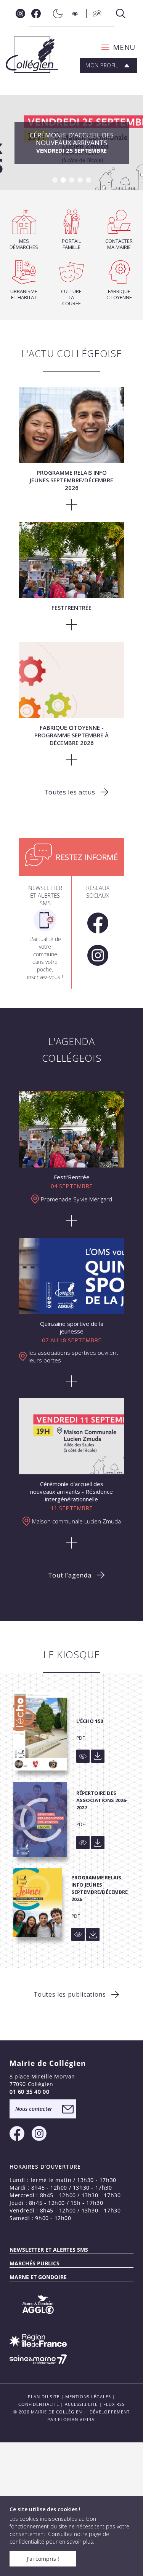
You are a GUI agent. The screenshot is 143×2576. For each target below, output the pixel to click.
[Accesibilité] (75, 14)
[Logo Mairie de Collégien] (32, 55)
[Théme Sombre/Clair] (56, 14)
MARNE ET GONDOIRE (38, 2277)
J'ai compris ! (43, 2559)
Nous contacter (34, 2109)
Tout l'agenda (70, 1575)
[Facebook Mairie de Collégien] (36, 14)
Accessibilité (81, 2404)
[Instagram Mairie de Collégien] (20, 14)
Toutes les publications (70, 1994)
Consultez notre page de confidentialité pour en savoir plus (59, 2538)
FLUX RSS (114, 2404)
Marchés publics (35, 2263)
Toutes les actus (70, 792)
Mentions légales (88, 2397)
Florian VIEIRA (76, 2419)
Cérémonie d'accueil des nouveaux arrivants (72, 142)
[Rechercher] (119, 14)
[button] (116, 47)
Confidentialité (39, 2404)
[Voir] (83, 1756)
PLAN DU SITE (44, 2397)
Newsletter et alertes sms (49, 2250)
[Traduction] (95, 14)
